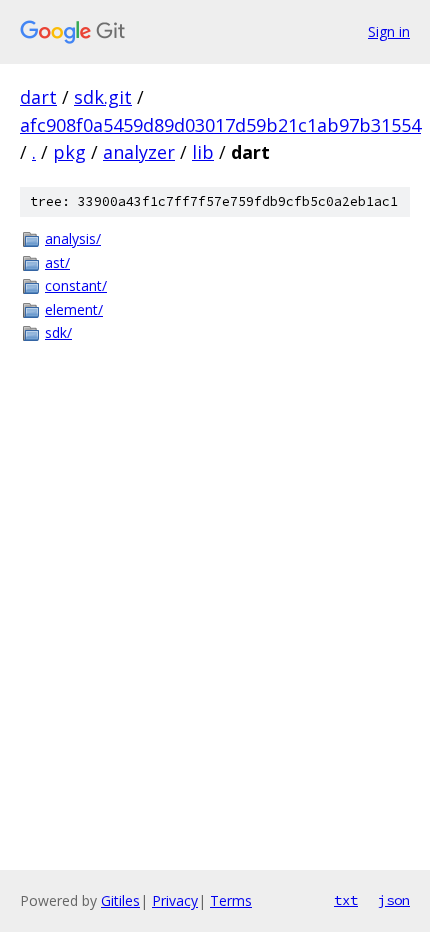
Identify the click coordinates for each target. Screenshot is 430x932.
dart (38, 97)
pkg (69, 152)
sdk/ (58, 332)
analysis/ (73, 238)
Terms (231, 900)
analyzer (139, 152)
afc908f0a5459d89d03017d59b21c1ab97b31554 (220, 125)
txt (346, 900)
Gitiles (120, 900)
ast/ (57, 262)
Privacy (175, 900)
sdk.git (103, 97)
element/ (74, 309)
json (394, 900)
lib (203, 152)
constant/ (76, 285)
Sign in (389, 31)
